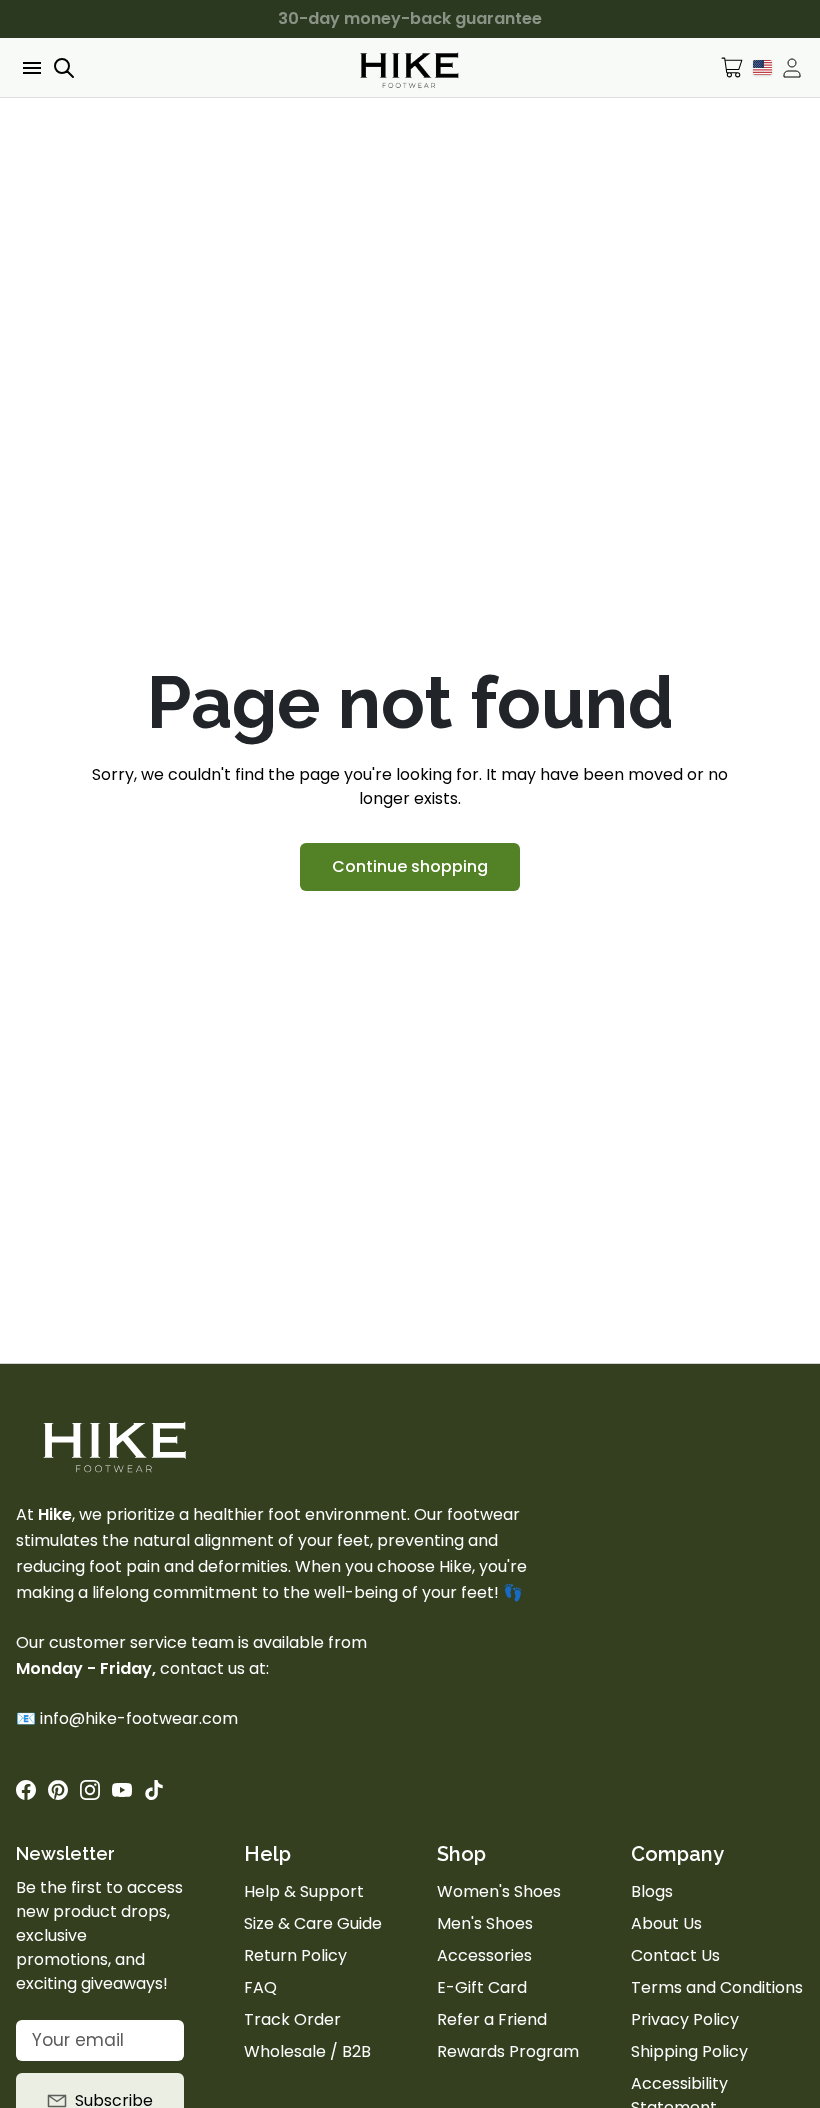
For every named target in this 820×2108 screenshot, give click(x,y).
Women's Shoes (499, 1891)
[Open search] (64, 68)
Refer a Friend (492, 2019)
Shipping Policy (689, 2051)
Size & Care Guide (313, 1923)
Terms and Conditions (717, 1987)
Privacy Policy (685, 2019)
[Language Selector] (762, 67)
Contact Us (675, 1955)
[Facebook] (26, 1790)
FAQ (260, 1987)
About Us (666, 1923)
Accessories (484, 1955)
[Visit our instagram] (90, 1790)
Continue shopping (410, 866)
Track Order (292, 2019)
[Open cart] (732, 67)
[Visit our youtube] (122, 1790)
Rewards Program (508, 2051)
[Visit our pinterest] (58, 1790)
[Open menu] (30, 68)
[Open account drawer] (792, 68)
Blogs (652, 1891)
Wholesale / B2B (307, 2051)
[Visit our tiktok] (154, 1790)
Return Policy (295, 1955)
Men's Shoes (485, 1923)
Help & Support (304, 1891)
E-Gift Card (482, 1987)
